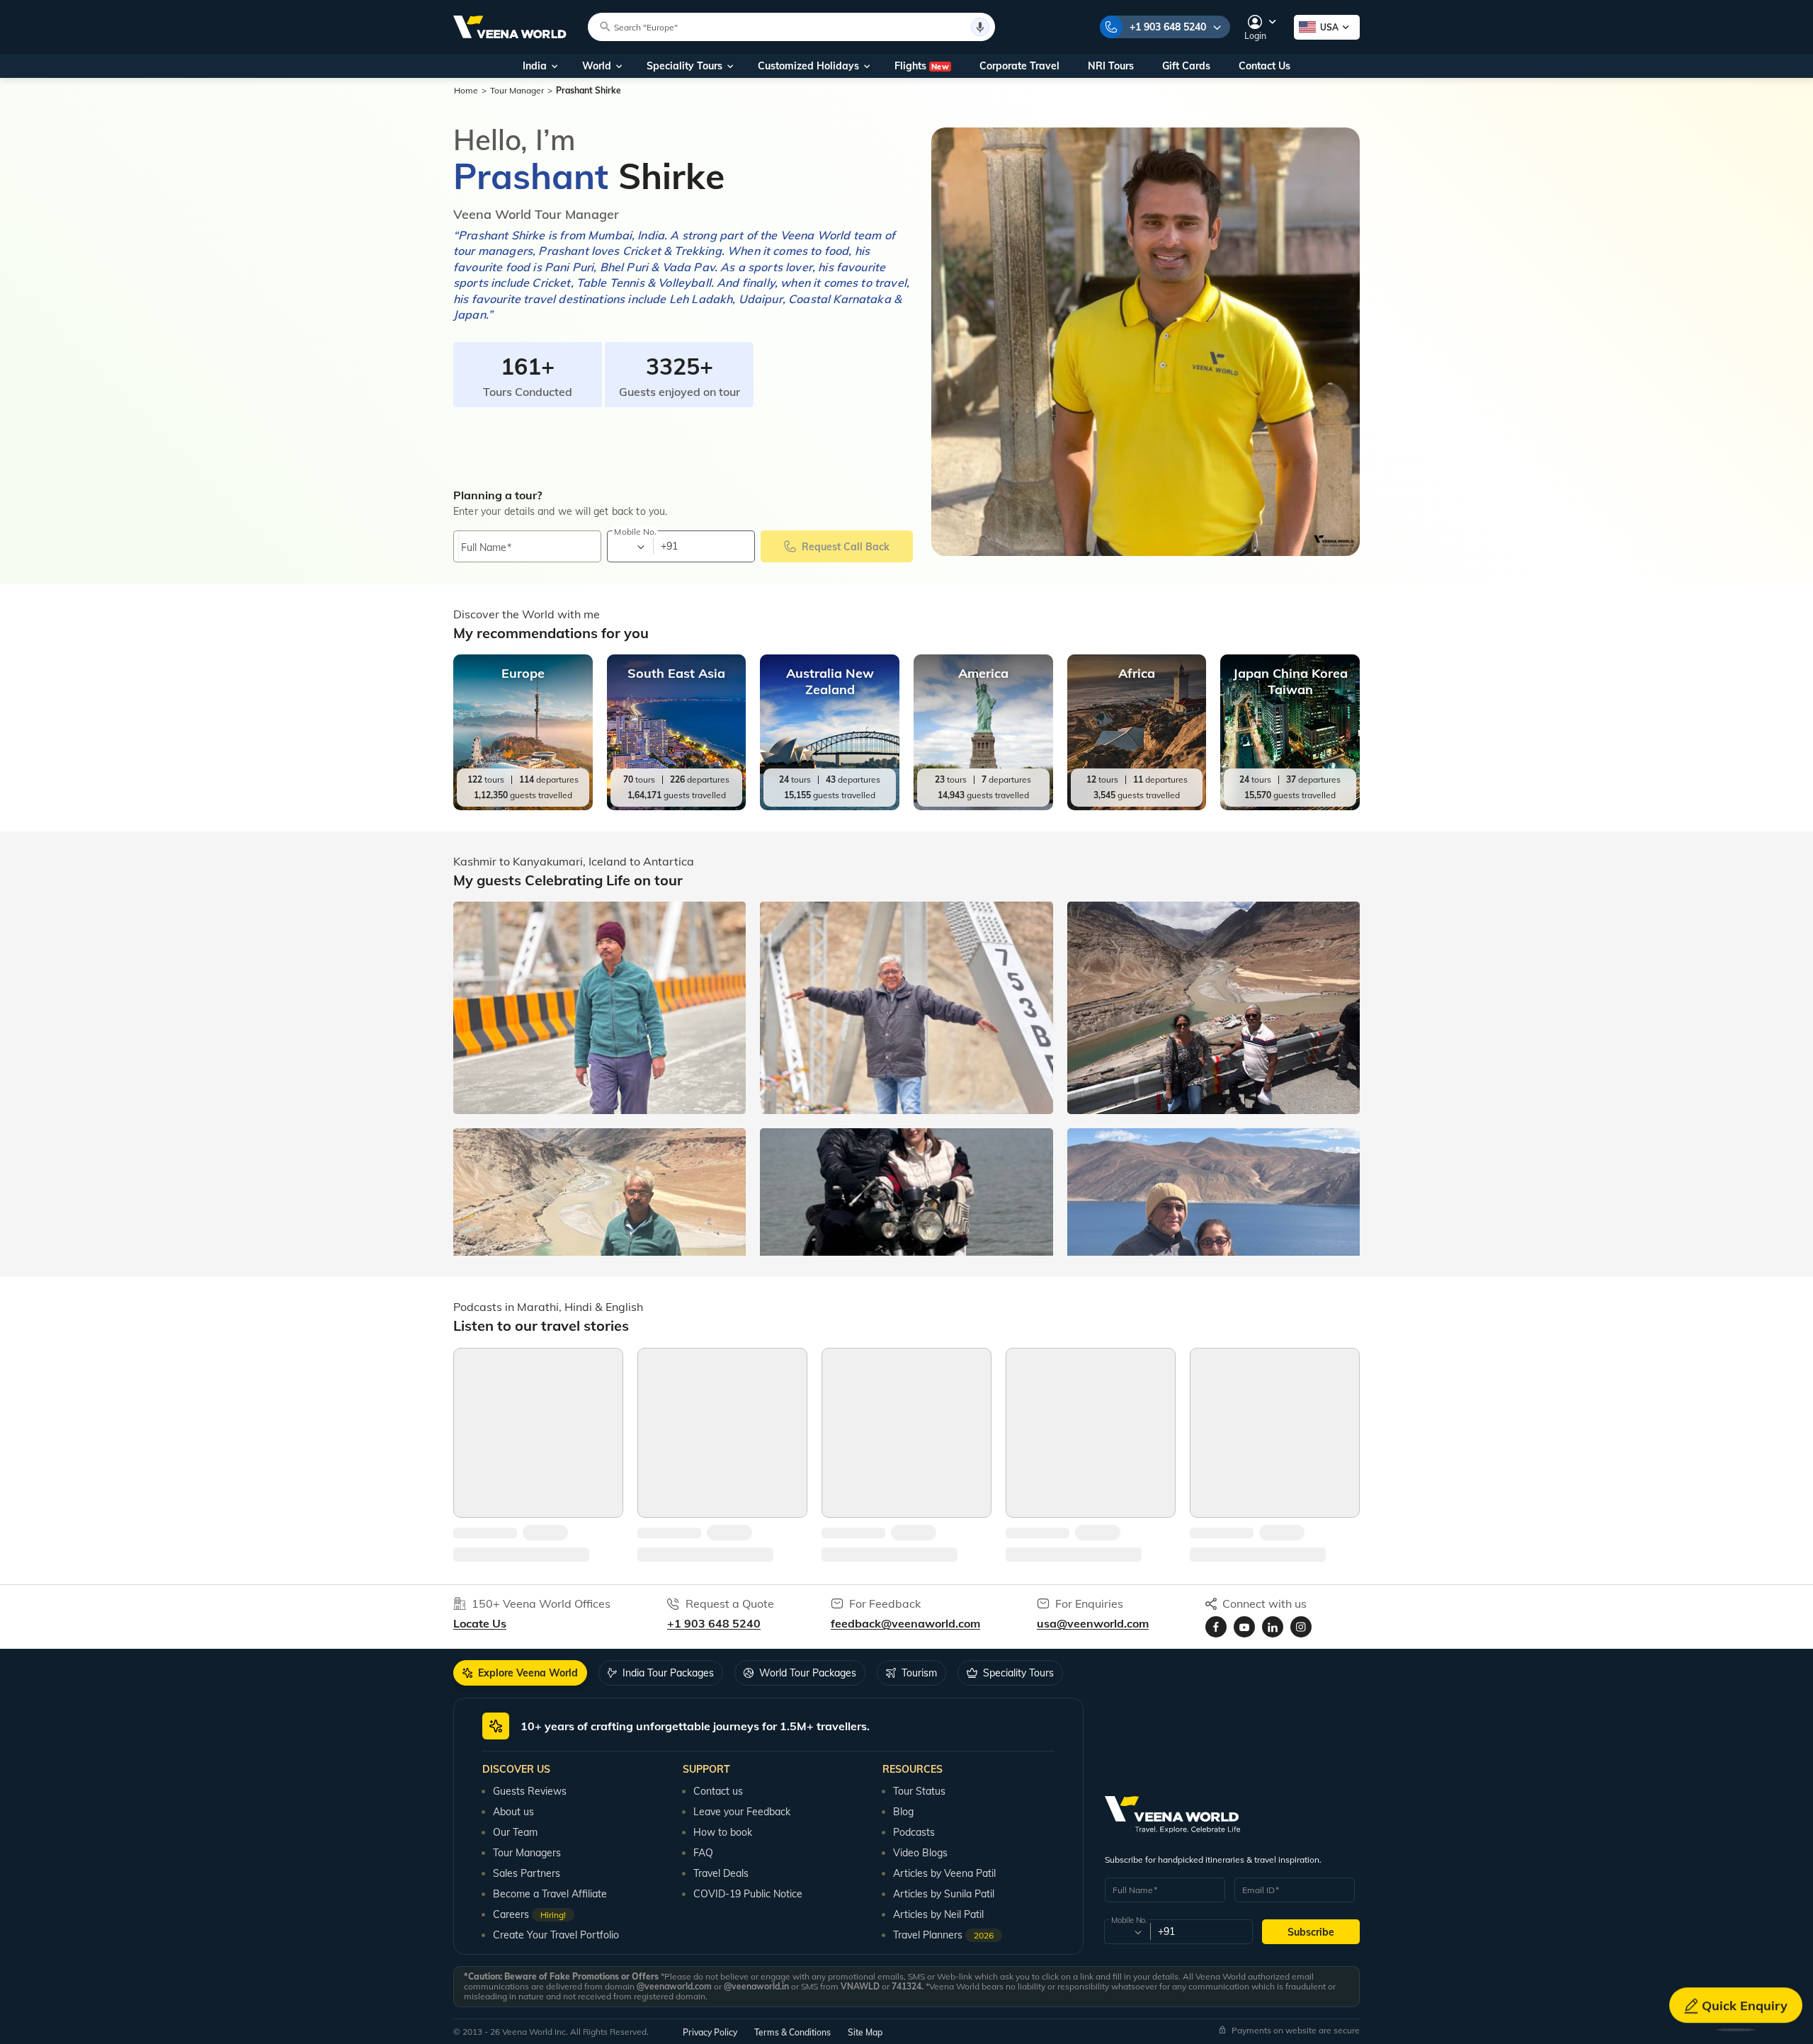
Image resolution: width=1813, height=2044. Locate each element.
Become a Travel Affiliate (550, 1894)
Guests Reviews (530, 1791)
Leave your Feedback (742, 1812)
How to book (723, 1832)
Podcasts (914, 1832)
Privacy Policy (710, 2032)
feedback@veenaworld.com (905, 1623)
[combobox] (629, 547)
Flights (922, 66)
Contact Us (1264, 66)
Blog (903, 1812)
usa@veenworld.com (1093, 1623)
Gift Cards (1186, 66)
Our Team (515, 1832)
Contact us (718, 1791)
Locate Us (480, 1623)
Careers (529, 1914)
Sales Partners (527, 1873)
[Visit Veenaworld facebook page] (1216, 1627)
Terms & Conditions (792, 2032)
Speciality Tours (684, 66)
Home (466, 90)
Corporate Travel (1019, 66)
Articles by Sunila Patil (944, 1894)
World (597, 66)
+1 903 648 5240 (1168, 27)
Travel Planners (943, 1935)
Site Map (865, 2032)
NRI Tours (1111, 66)
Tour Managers (527, 1853)
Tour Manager (517, 90)
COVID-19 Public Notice (748, 1894)
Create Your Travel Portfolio (556, 1935)
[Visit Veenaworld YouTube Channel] (1244, 1627)
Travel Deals (721, 1873)
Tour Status (919, 1791)
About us (513, 1812)
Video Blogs (920, 1853)
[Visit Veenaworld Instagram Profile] (1301, 1627)
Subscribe (1311, 1932)
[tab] (520, 1673)
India (535, 66)
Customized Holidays (808, 66)
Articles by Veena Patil (944, 1873)
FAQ (703, 1853)
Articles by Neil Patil (938, 1914)
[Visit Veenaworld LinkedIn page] (1273, 1627)
